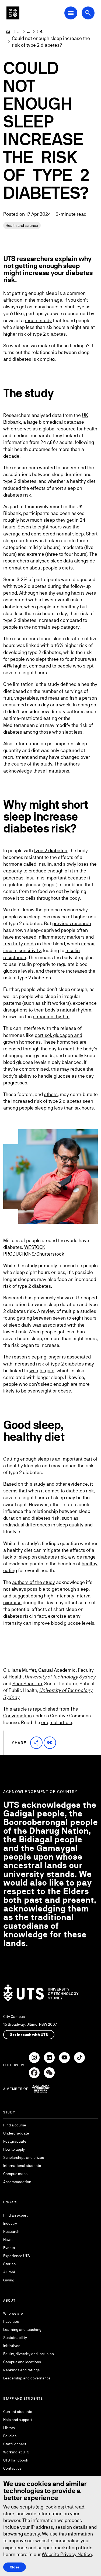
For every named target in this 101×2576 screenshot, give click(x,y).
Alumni (9, 2272)
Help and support (18, 2420)
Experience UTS (17, 2256)
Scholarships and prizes (24, 2157)
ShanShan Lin (27, 1683)
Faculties (11, 2321)
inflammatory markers (61, 937)
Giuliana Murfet (20, 1670)
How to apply (14, 2149)
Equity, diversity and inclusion (29, 2354)
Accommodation (17, 2182)
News (8, 2240)
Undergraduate (16, 2133)
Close (15, 2567)
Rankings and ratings (21, 2370)
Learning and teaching (22, 2329)
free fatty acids (20, 944)
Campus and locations (22, 2362)
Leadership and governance (27, 2378)
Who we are (13, 2313)
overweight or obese (49, 1391)
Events (9, 2248)
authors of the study (34, 1582)
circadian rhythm (51, 1016)
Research (11, 2231)
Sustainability (15, 2338)
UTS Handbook (16, 2460)
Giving (9, 2280)
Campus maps (15, 2174)
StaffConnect (15, 2444)
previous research (72, 923)
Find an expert (15, 2215)
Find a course (15, 2125)
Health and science (22, 225)
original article (57, 1722)
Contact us (12, 2468)
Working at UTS (16, 2452)
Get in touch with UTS (29, 2035)
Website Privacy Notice (67, 2554)
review (48, 1311)
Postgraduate (15, 2141)
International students (22, 2166)
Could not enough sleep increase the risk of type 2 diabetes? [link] (51, 42)
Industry (10, 2223)
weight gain (42, 1370)
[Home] (8, 32)
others (51, 1094)
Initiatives (12, 2346)
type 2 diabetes (50, 850)
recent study (38, 320)
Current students (18, 2412)
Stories (9, 2264)
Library (9, 2428)
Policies (10, 2436)
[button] (36, 1743)
